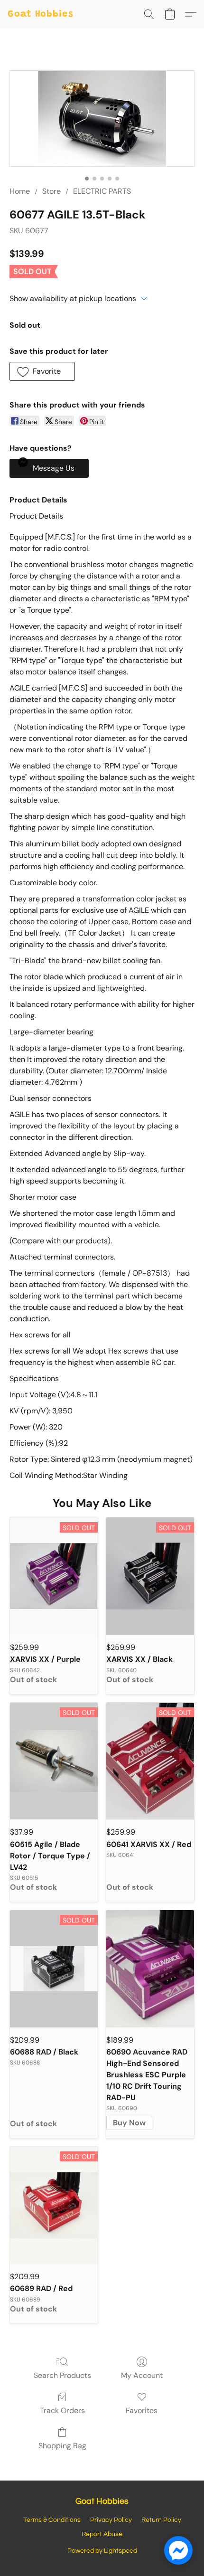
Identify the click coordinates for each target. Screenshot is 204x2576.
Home (20, 191)
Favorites (142, 2410)
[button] (41, 14)
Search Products (62, 2375)
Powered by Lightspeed (102, 2551)
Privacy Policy (111, 2520)
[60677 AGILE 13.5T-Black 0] (102, 118)
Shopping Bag (62, 2446)
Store (51, 191)
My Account (142, 2375)
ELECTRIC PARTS (102, 191)
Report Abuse (102, 2534)
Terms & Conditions (52, 2520)
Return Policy (161, 2520)
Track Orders (62, 2410)
